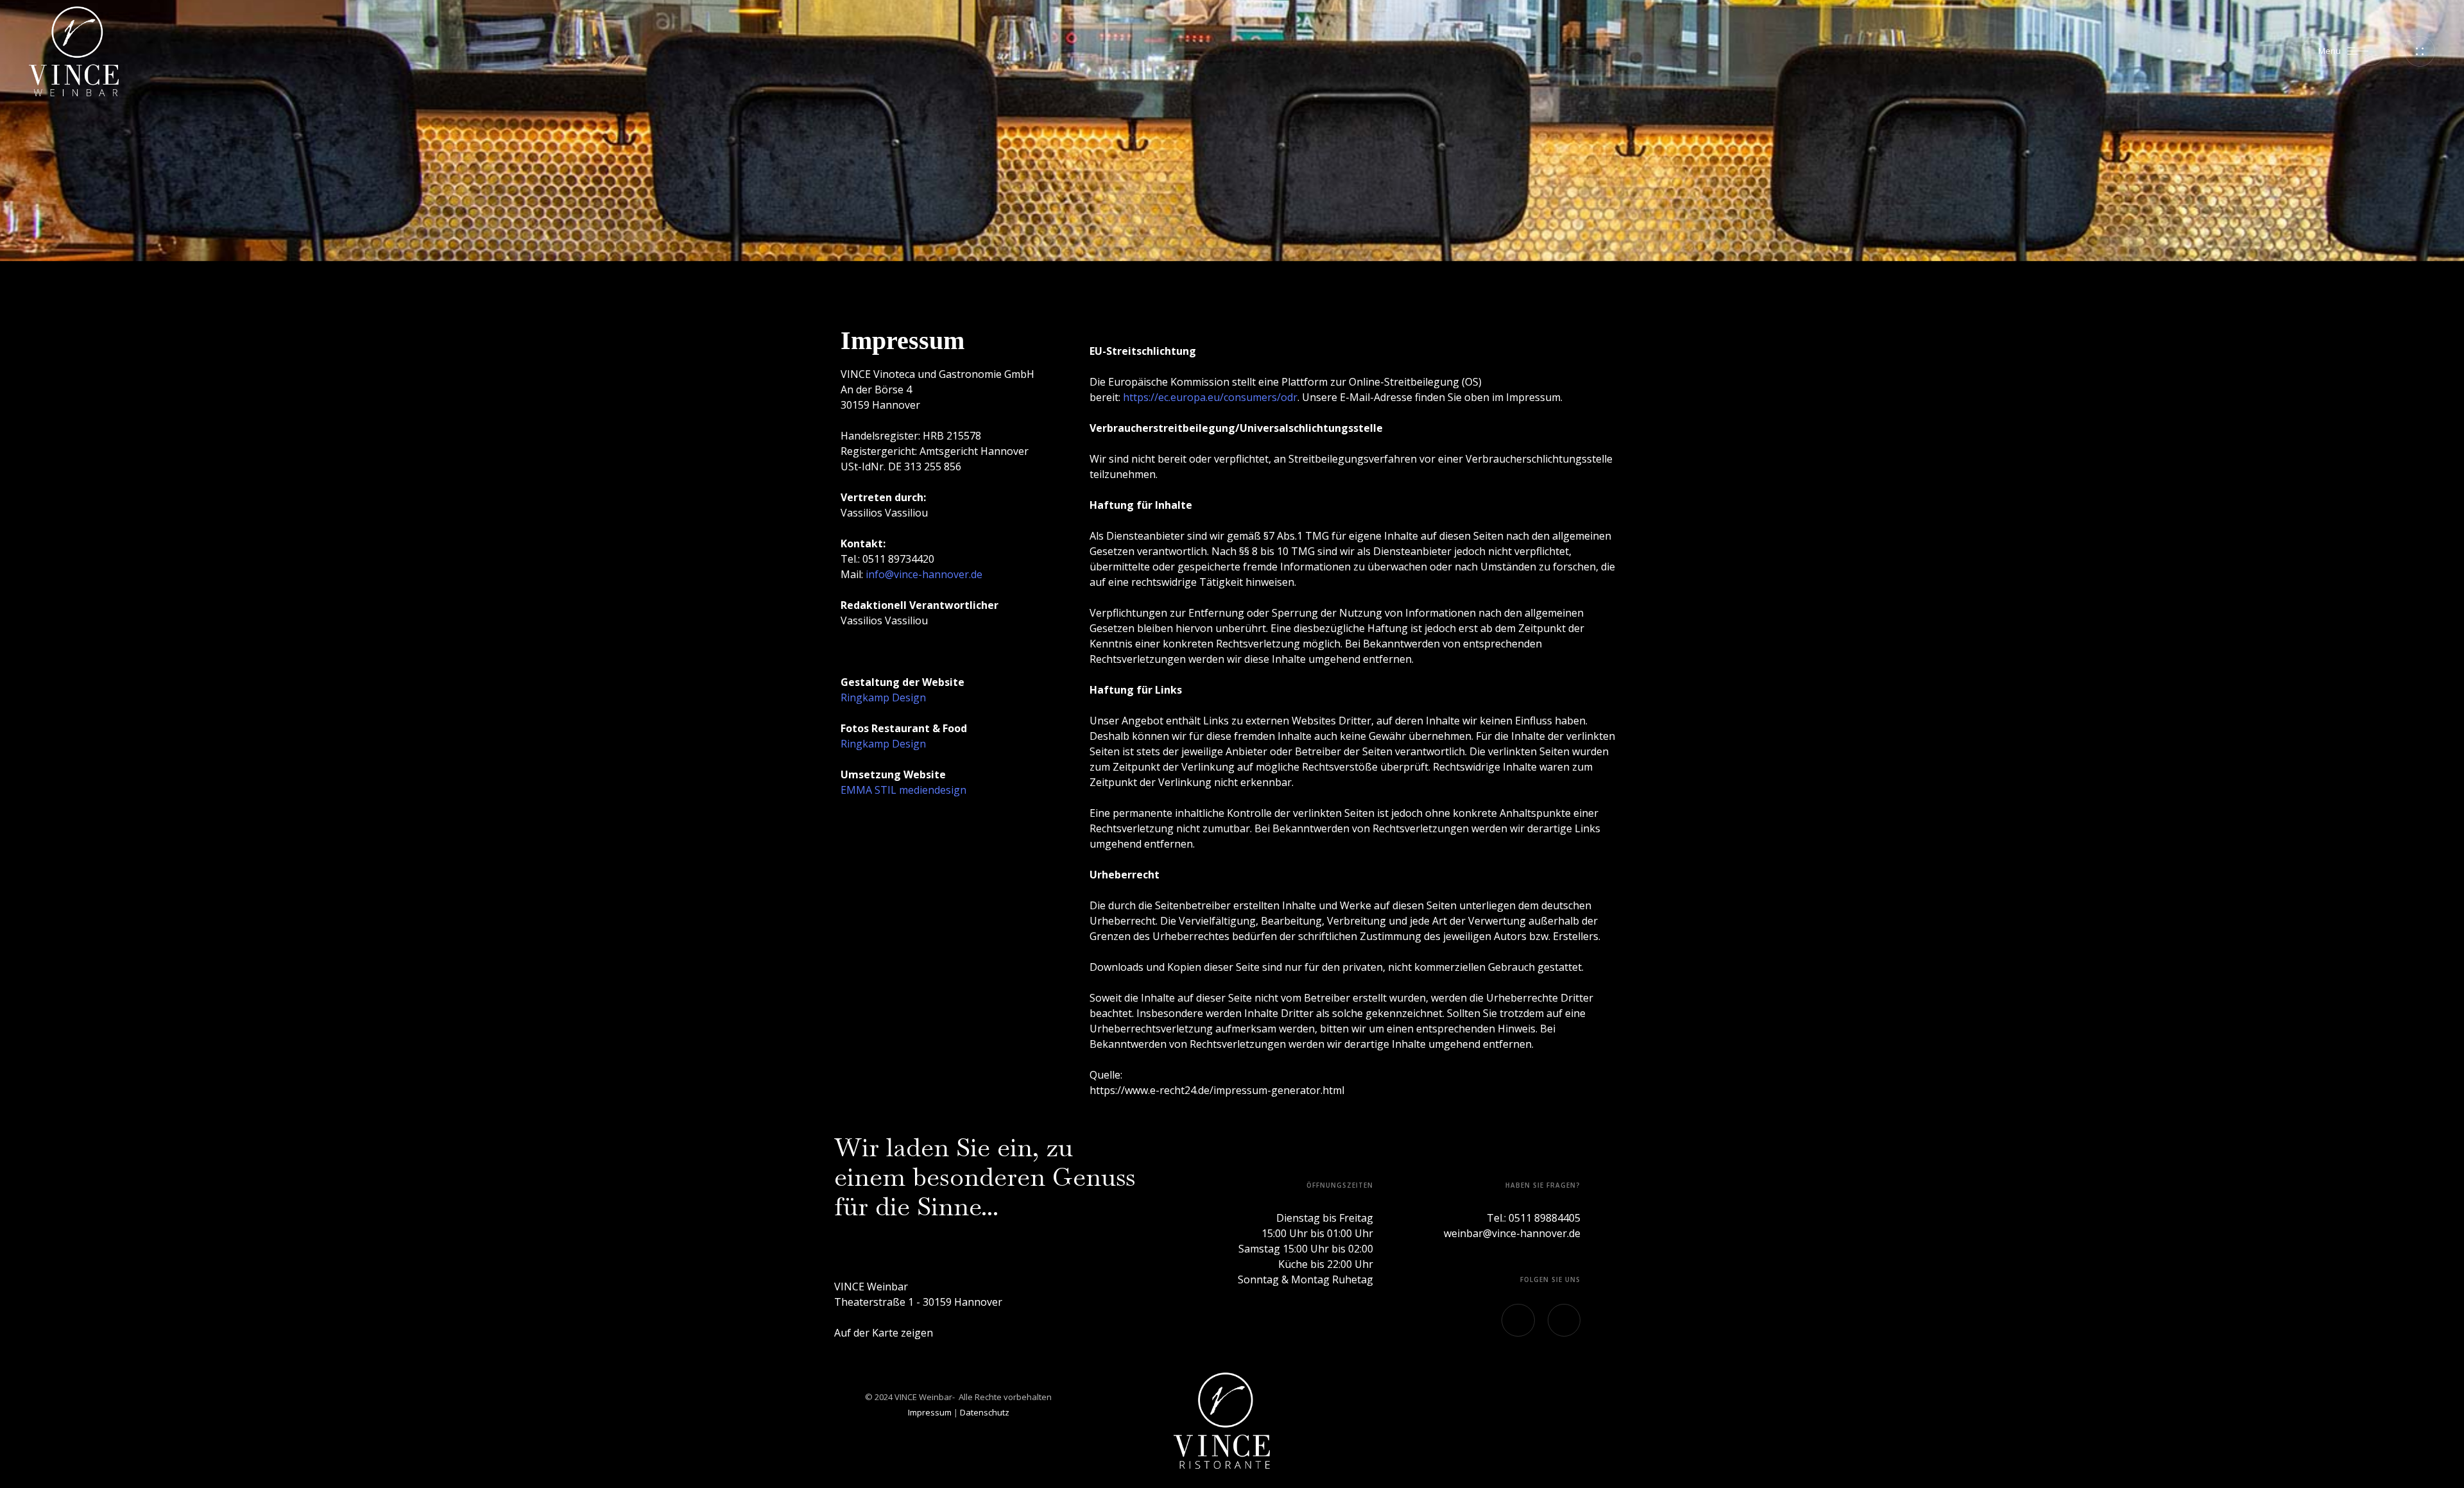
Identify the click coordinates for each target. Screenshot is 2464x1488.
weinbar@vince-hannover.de (1512, 1233)
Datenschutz (985, 1412)
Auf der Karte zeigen (884, 1333)
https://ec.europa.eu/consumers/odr (1210, 397)
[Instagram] (1518, 1320)
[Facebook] (1564, 1320)
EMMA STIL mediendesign (903, 790)
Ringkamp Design (883, 697)
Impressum (930, 1412)
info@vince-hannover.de (924, 574)
